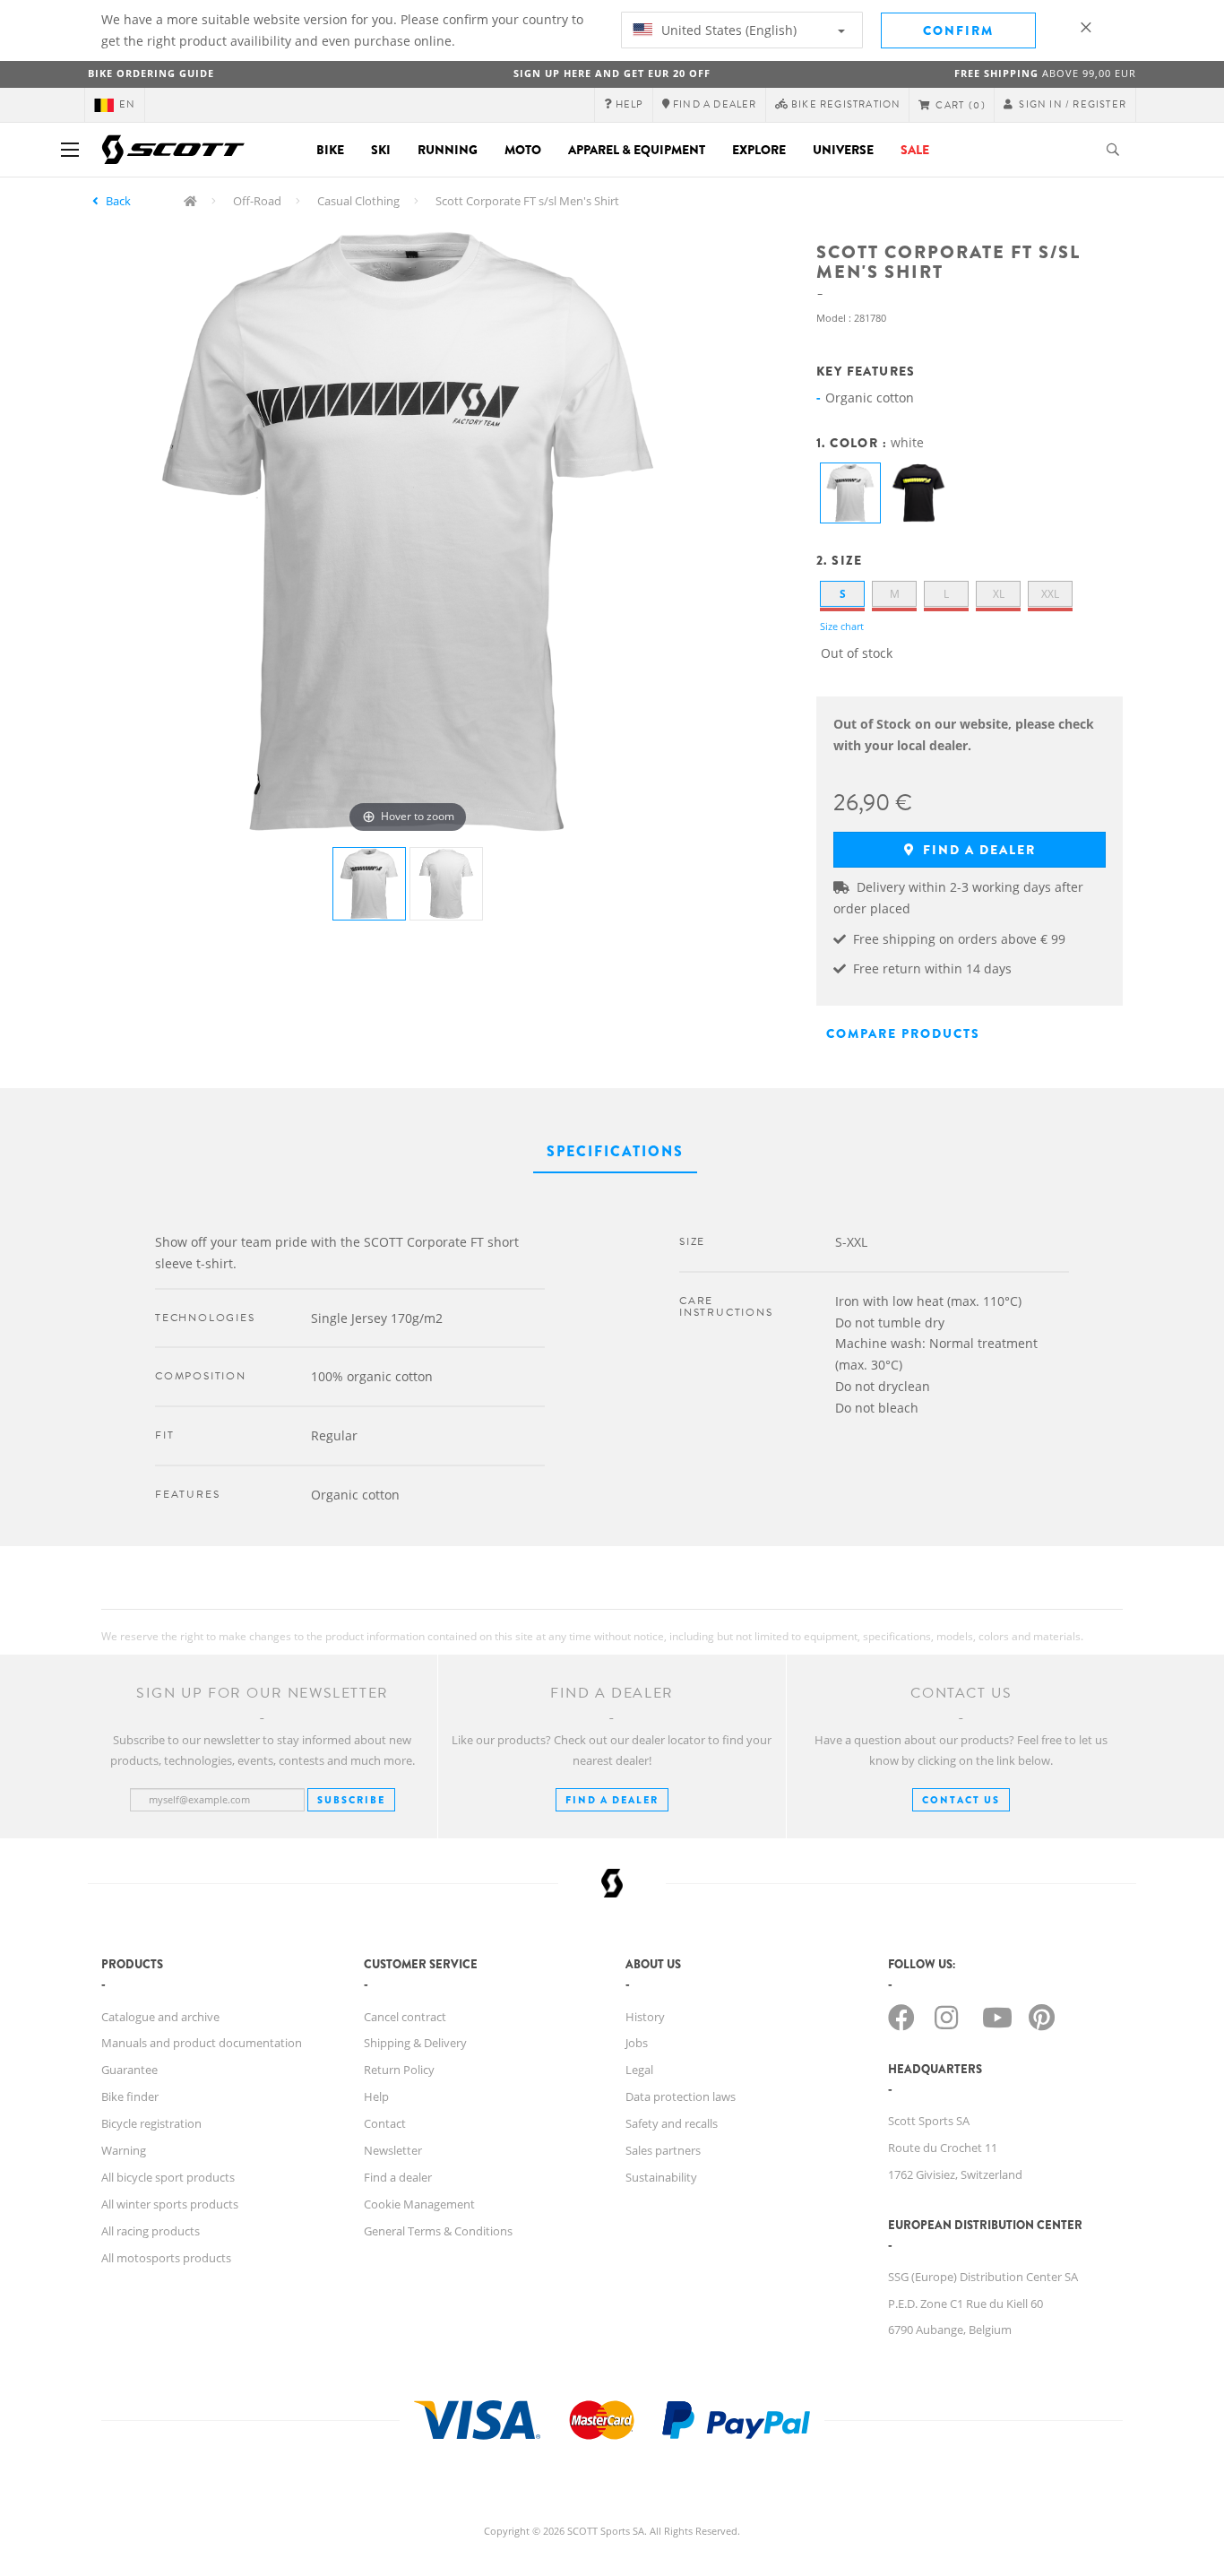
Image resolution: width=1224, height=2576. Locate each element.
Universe (843, 150)
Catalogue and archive (160, 2017)
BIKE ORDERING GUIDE (151, 73)
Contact (385, 2123)
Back (118, 201)
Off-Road (257, 201)
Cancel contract (405, 2017)
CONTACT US (961, 1800)
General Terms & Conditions (438, 2231)
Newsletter (393, 2150)
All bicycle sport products (168, 2177)
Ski (381, 150)
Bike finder (130, 2096)
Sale (915, 150)
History (645, 2017)
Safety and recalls (672, 2123)
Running (448, 150)
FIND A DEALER (612, 1800)
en (127, 104)
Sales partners (663, 2150)
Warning (124, 2150)
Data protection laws (681, 2096)
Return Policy (399, 2070)
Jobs (637, 2043)
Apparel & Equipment (637, 150)
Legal (639, 2070)
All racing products (151, 2231)
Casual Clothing (358, 201)
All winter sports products (170, 2204)
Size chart (842, 626)
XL (999, 594)
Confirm (958, 30)
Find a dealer (977, 850)
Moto (523, 150)
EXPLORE (759, 150)
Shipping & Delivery (415, 2043)
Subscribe (351, 1800)
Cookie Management (419, 2204)
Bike (330, 150)
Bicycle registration (151, 2123)
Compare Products (903, 1033)
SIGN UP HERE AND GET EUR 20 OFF (612, 73)
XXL (1050, 594)
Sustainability (661, 2177)
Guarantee (129, 2070)
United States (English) (727, 30)
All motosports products (166, 2258)
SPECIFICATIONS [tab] (615, 1151)
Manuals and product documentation (202, 2043)
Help (376, 2096)
